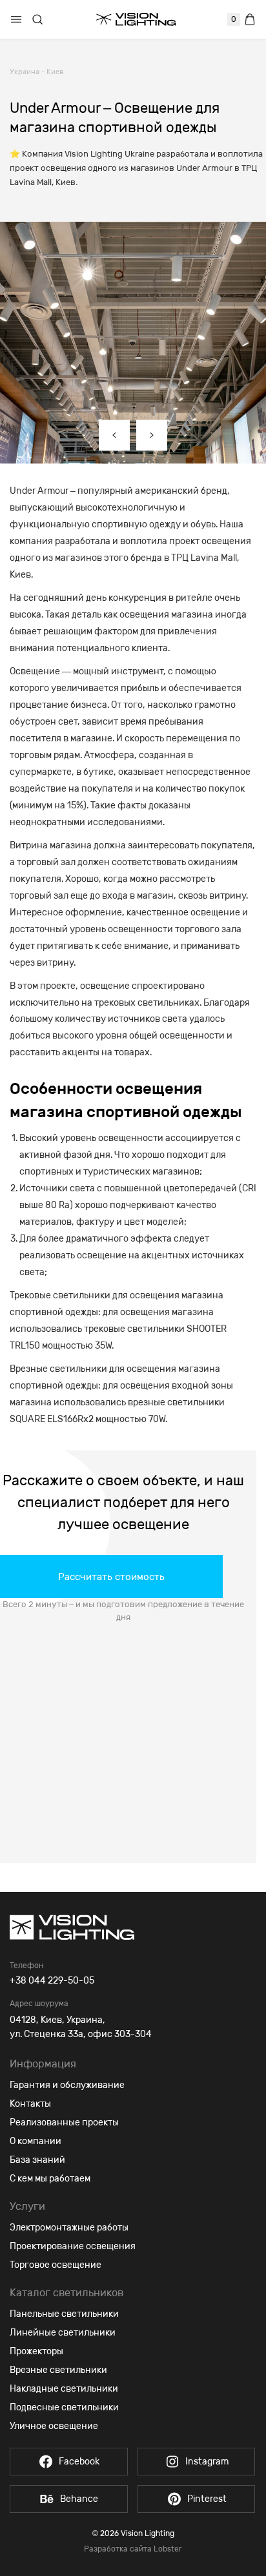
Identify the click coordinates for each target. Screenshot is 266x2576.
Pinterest (207, 2499)
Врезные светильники (58, 2370)
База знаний (37, 2160)
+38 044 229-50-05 (52, 1981)
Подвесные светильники (64, 2407)
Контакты (30, 2104)
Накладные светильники (64, 2389)
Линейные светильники (63, 2333)
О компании (36, 2141)
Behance (79, 2499)
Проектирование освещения (73, 2246)
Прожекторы (36, 2351)
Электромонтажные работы (69, 2228)
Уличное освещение (54, 2426)
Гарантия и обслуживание (67, 2085)
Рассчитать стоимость (111, 1577)
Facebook (79, 2462)
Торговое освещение (56, 2265)
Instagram (207, 2462)
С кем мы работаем (50, 2179)
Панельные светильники (64, 2314)
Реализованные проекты (64, 2122)
